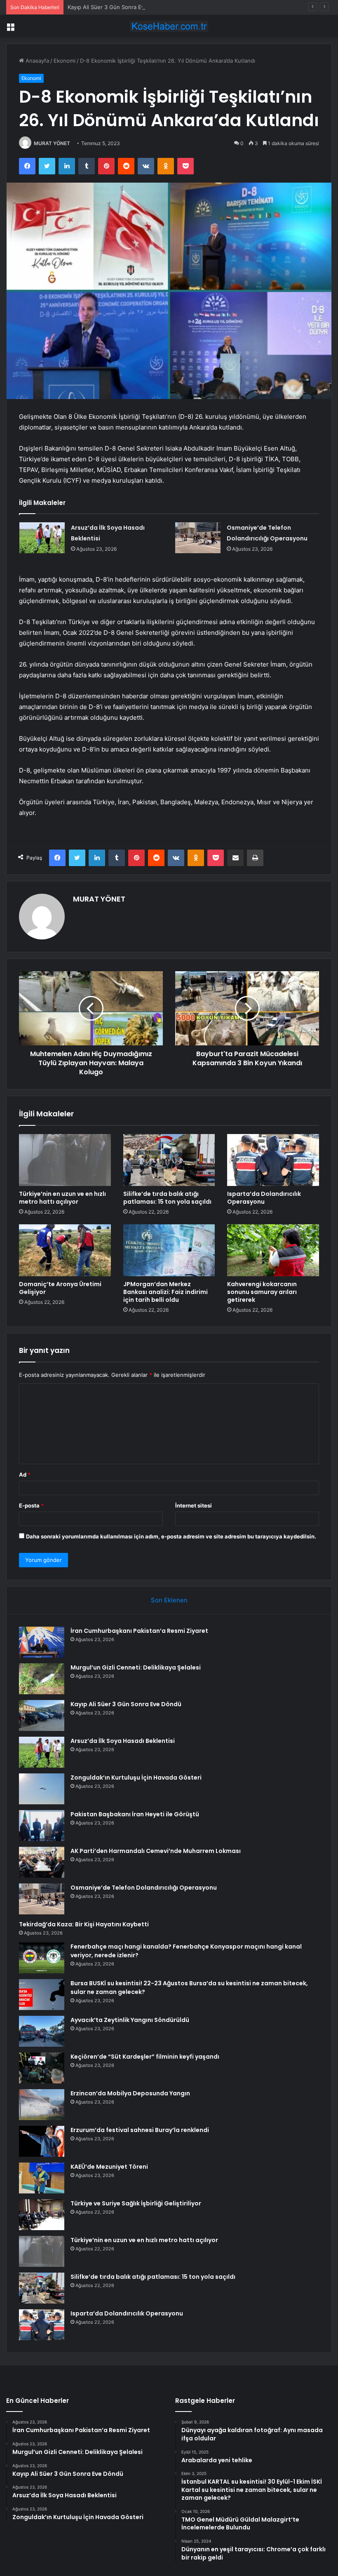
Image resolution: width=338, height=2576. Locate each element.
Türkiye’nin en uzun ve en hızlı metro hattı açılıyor (62, 1198)
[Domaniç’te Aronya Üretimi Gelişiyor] (65, 1250)
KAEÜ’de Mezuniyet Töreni (109, 2167)
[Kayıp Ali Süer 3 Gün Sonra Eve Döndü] (42, 1715)
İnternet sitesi (194, 1505)
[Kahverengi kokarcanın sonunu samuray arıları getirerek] (273, 1250)
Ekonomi (65, 61)
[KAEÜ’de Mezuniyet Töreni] (42, 2178)
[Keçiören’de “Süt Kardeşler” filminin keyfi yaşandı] (42, 2068)
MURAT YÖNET (52, 143)
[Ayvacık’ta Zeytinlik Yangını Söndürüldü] (42, 2031)
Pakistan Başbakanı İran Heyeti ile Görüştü (135, 1814)
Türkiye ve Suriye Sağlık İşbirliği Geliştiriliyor (136, 2203)
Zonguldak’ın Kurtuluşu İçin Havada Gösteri (136, 1778)
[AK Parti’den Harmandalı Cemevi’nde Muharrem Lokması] (42, 1862)
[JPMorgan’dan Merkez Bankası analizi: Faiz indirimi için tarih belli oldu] (169, 1250)
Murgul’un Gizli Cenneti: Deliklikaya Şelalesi (136, 1667)
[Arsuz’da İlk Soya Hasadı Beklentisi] (42, 538)
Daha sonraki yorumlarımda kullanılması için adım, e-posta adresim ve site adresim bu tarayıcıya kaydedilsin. (171, 1536)
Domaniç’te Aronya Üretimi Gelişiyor (60, 1288)
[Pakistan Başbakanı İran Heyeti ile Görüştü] (42, 1826)
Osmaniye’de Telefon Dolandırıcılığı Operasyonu (144, 1888)
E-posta (31, 1505)
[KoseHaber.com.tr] (169, 26)
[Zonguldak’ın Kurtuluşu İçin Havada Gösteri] (42, 1789)
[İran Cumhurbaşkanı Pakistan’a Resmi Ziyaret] (42, 1642)
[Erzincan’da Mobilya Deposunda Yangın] (42, 2105)
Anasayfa (36, 61)
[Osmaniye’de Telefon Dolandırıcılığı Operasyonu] (198, 538)
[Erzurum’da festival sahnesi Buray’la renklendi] (42, 2141)
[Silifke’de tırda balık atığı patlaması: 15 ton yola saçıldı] (169, 1160)
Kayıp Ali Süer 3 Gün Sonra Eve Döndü (117, 7)
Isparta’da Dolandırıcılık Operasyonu (264, 1198)
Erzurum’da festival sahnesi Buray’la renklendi (140, 2130)
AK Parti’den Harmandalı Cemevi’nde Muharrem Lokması (156, 1851)
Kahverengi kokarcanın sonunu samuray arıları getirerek (262, 1292)
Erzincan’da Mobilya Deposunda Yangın (130, 2093)
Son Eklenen (169, 1600)
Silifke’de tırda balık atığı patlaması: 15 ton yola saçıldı (167, 1198)
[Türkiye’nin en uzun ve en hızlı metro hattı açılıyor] (65, 1160)
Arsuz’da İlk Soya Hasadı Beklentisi (123, 1741)
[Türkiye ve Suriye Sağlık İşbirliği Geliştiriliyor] (42, 2215)
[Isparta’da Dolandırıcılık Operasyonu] (273, 1160)
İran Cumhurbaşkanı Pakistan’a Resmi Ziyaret (139, 1631)
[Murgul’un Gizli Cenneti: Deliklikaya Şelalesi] (42, 1679)
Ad (25, 1475)
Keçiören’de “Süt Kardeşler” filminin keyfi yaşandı (145, 2057)
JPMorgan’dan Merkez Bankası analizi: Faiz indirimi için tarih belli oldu (165, 1292)
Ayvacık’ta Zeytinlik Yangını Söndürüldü (130, 2020)
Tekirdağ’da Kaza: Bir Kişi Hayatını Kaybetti (84, 1924)
